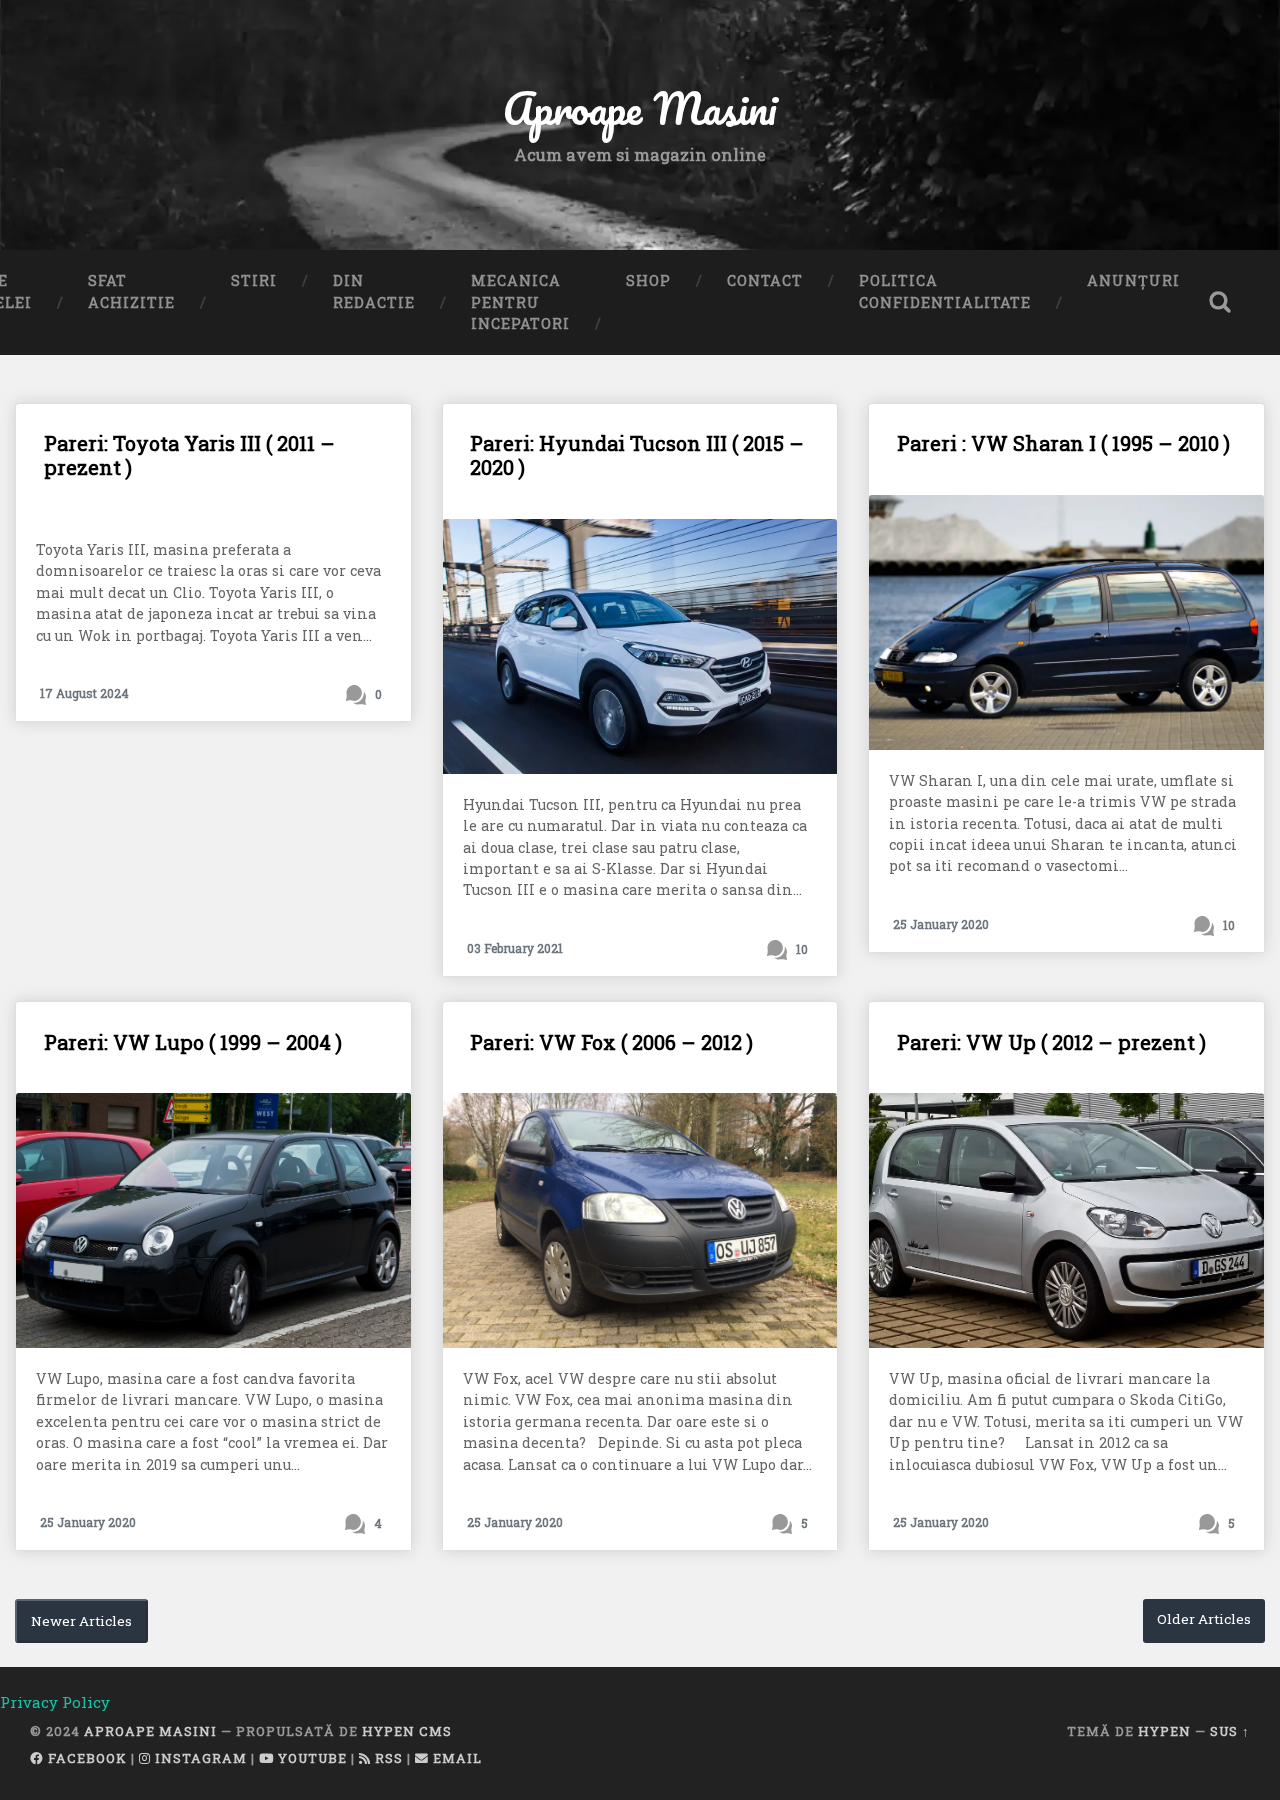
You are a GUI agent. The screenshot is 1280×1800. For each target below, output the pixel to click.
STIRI (254, 280)
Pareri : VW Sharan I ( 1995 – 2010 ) (1063, 443)
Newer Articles (81, 1621)
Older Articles (1204, 1619)
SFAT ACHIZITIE (131, 291)
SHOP (648, 280)
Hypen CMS (407, 1731)
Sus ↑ (1230, 1731)
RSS (387, 1758)
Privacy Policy (55, 1702)
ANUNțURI (1133, 280)
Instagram (199, 1758)
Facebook (85, 1758)
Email (455, 1758)
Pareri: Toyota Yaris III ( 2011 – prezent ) (189, 455)
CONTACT (765, 280)
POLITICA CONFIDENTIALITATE (945, 291)
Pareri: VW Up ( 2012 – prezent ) (1051, 1042)
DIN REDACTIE (374, 291)
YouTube (310, 1758)
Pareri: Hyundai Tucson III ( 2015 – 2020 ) (637, 455)
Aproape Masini (150, 1731)
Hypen (1164, 1731)
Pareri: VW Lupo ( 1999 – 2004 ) (193, 1042)
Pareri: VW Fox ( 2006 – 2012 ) (611, 1042)
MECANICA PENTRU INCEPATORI (520, 302)
